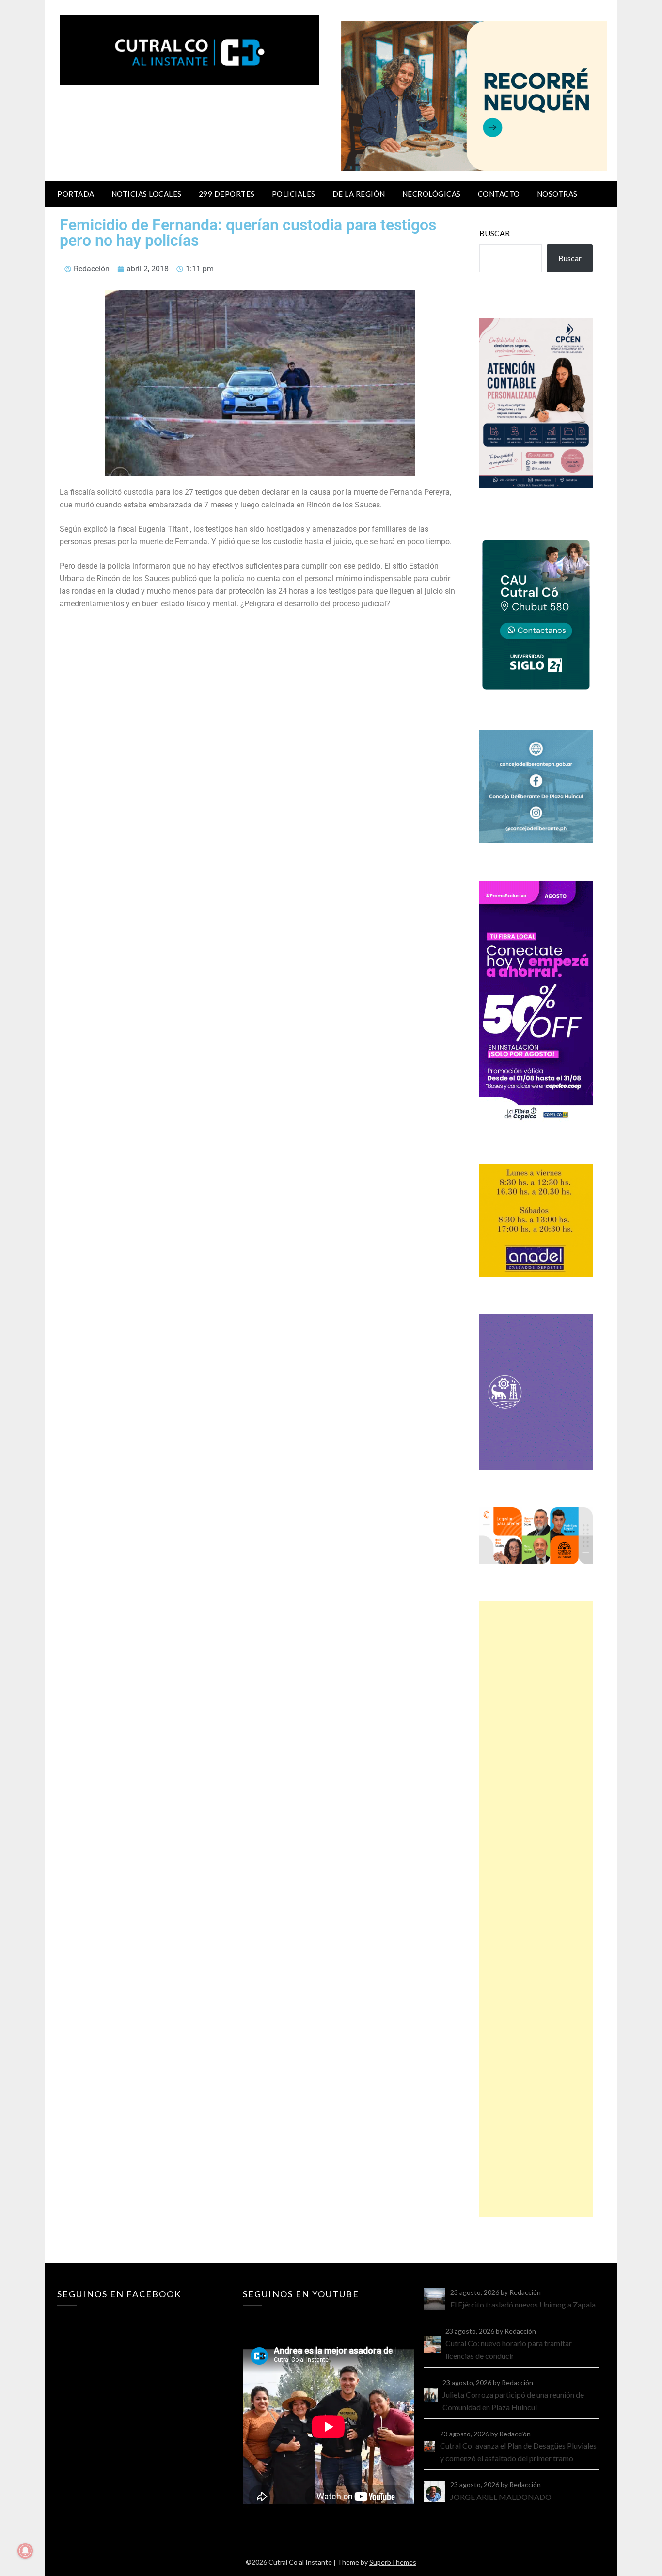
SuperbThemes (393, 2562)
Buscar (495, 233)
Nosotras (557, 194)
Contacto (499, 194)
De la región (359, 194)
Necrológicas (432, 194)
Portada (76, 194)
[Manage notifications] (25, 2551)
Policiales (294, 194)
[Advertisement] (536, 1909)
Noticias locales (147, 194)
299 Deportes (227, 194)
